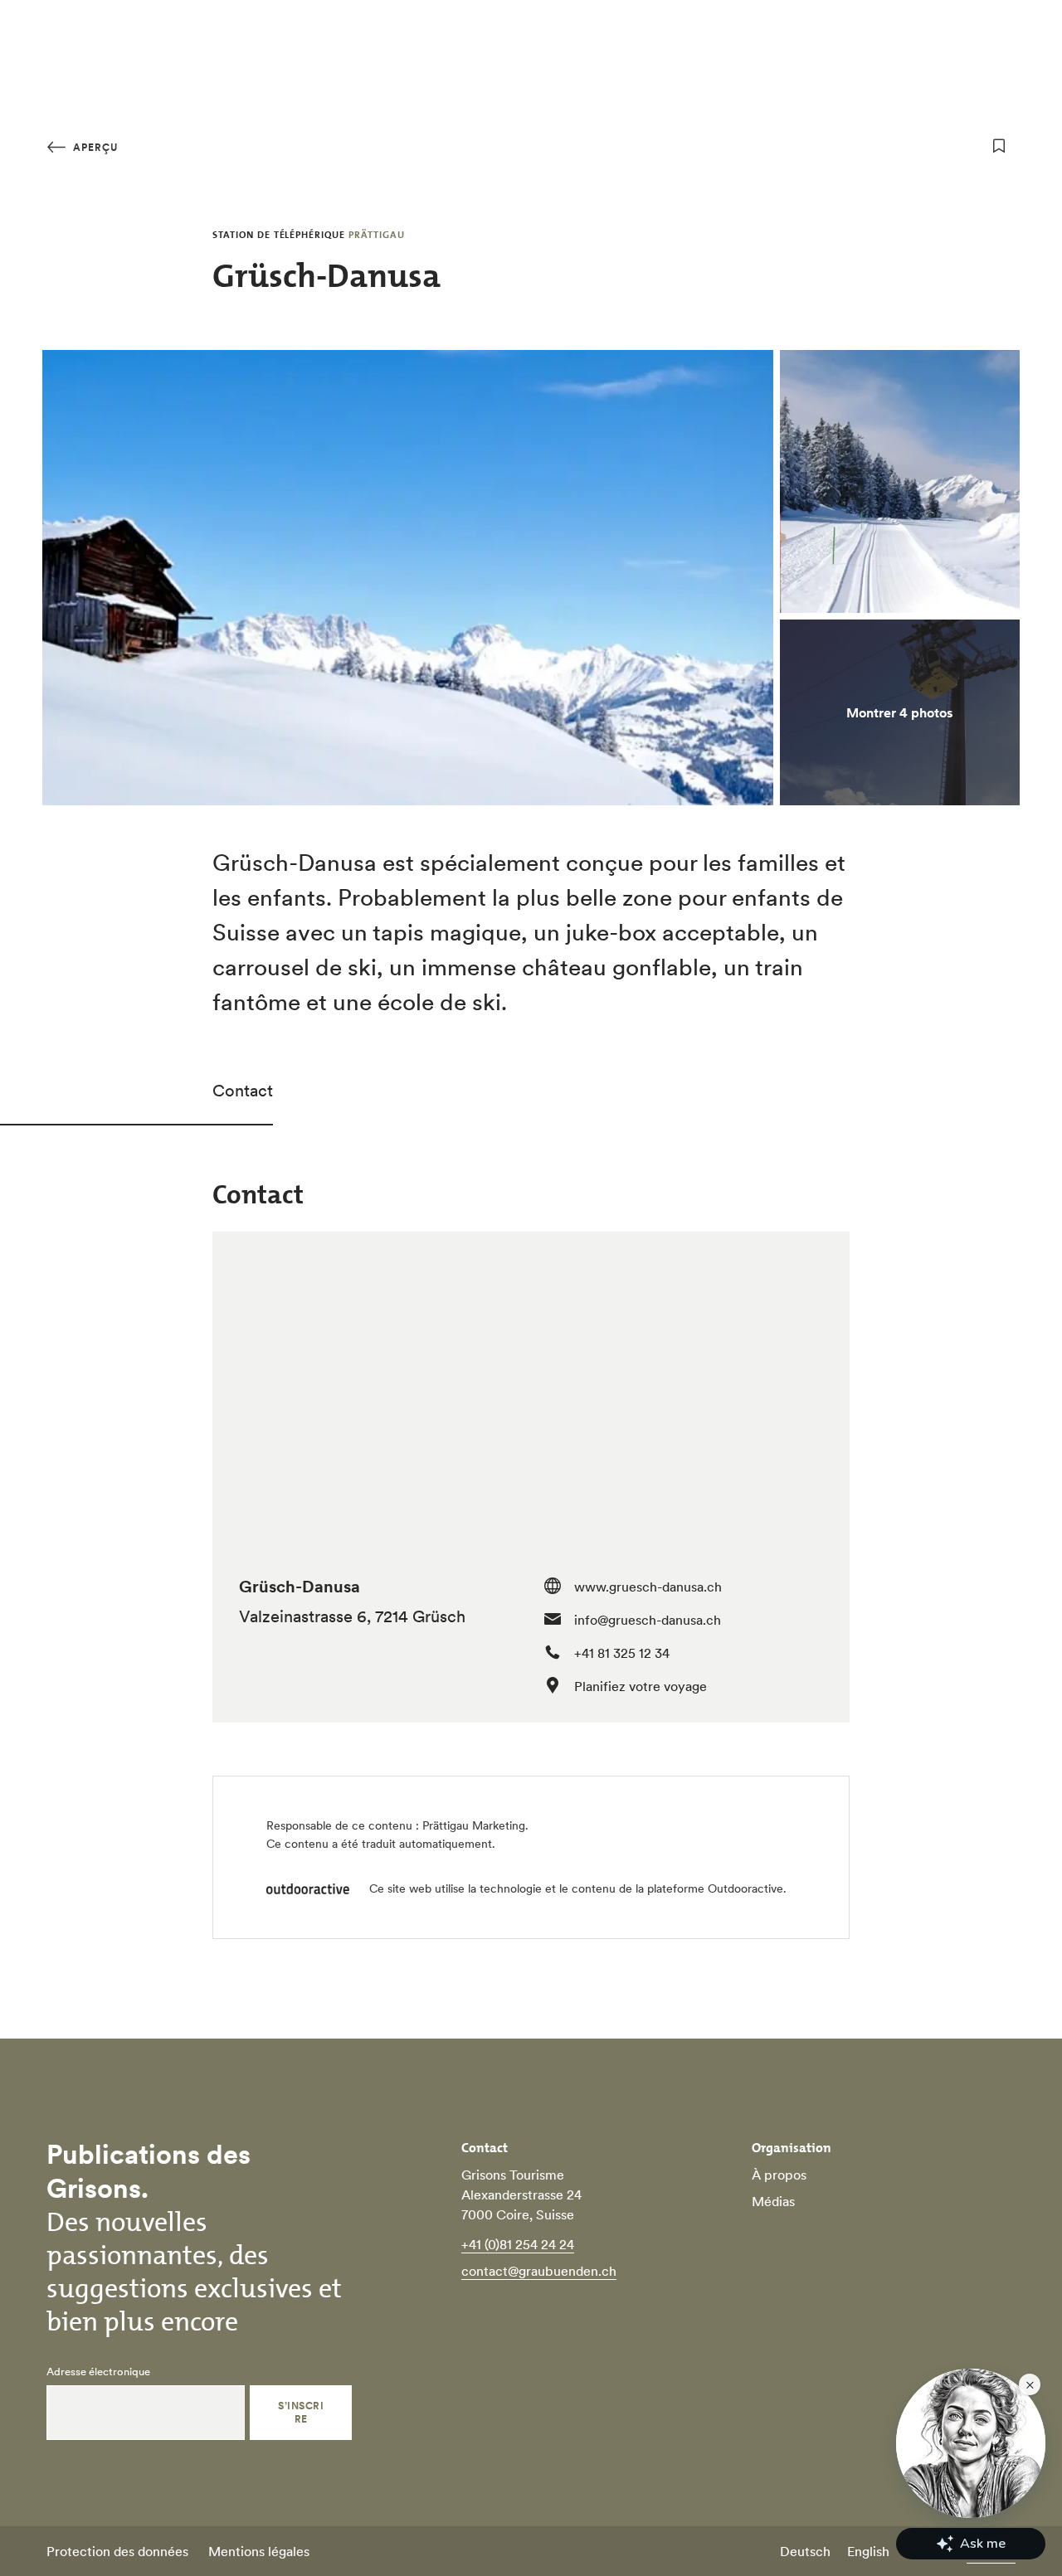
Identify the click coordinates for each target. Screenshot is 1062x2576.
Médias (773, 2201)
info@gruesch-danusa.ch (648, 1620)
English (868, 2551)
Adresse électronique (98, 2372)
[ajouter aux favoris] (999, 146)
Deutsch (805, 2551)
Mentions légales (259, 2551)
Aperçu (94, 147)
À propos (779, 2175)
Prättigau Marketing (474, 1825)
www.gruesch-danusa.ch (648, 1587)
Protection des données (117, 2551)
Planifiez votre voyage (641, 1686)
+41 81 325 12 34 (622, 1653)
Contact (243, 1091)
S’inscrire (301, 2412)
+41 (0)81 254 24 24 (518, 2244)
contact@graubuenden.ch (539, 2271)
